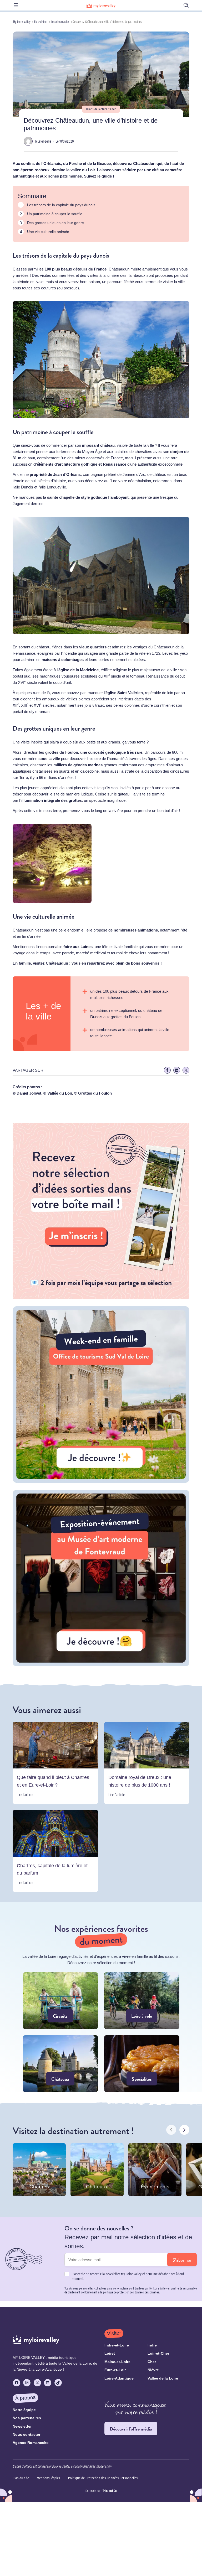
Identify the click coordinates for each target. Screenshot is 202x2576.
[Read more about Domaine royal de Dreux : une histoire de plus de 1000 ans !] (147, 1763)
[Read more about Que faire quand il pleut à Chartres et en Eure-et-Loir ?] (55, 1763)
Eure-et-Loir (41, 22)
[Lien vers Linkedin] (177, 1070)
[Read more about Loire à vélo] (142, 2001)
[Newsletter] (101, 1298)
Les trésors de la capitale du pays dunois (61, 205)
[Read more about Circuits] (60, 2001)
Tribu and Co (110, 2491)
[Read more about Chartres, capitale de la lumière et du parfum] (55, 1851)
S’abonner (182, 2260)
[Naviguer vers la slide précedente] (171, 2130)
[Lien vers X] (186, 1070)
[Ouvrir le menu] (16, 5)
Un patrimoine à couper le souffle (55, 214)
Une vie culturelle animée (48, 232)
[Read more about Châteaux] (60, 2064)
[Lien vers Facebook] (167, 1070)
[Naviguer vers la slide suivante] (184, 2130)
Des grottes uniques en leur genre (55, 223)
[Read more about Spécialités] (142, 2064)
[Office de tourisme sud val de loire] (101, 1481)
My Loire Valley (22, 22)
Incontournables (60, 22)
